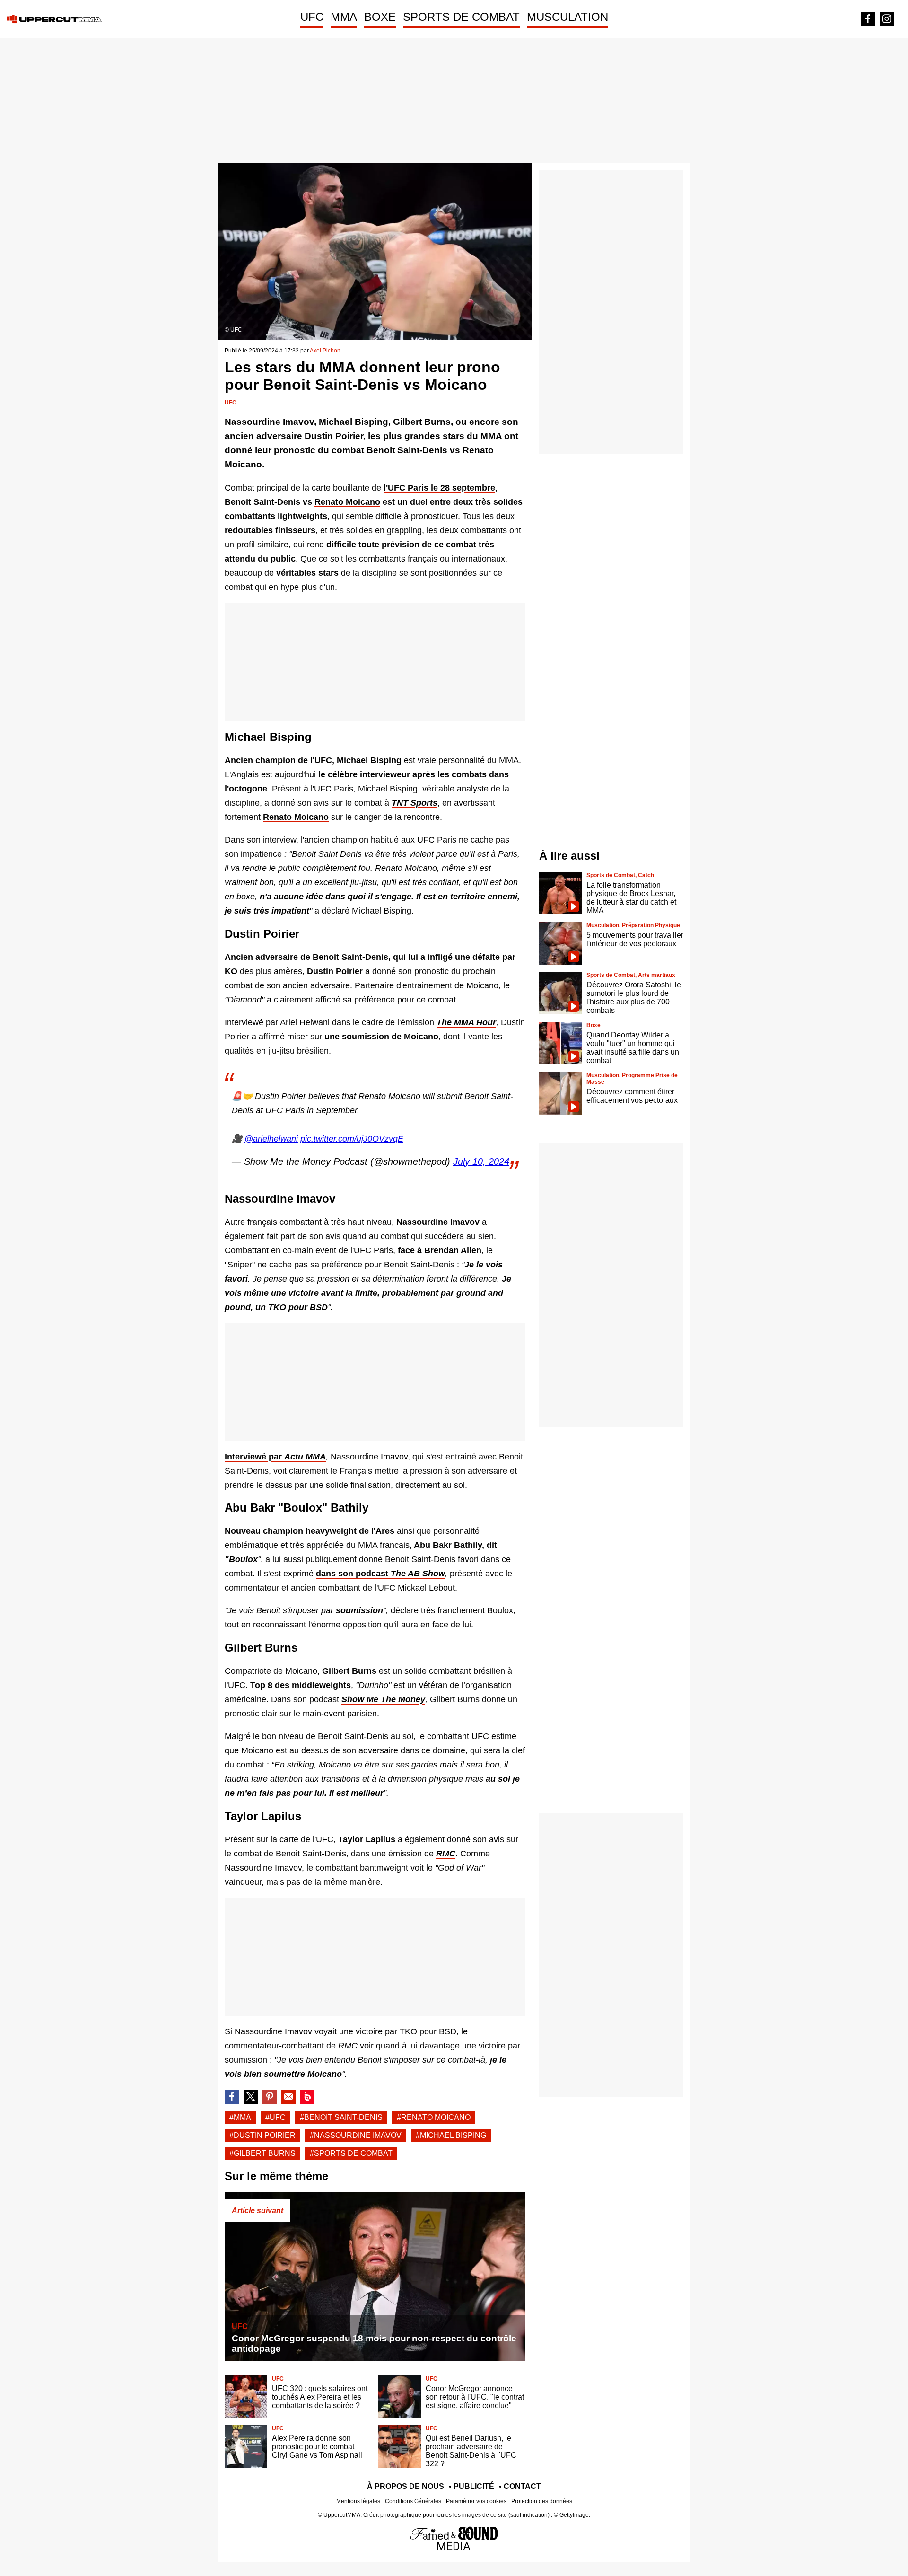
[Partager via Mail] (288, 2097)
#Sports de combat (351, 2153)
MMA (344, 17)
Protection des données (542, 2501)
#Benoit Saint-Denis (341, 2117)
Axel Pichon (325, 351)
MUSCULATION (567, 17)
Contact (522, 2486)
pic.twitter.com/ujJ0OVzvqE (352, 1139)
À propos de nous (406, 2486)
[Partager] (270, 2097)
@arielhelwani (271, 1139)
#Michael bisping (451, 2135)
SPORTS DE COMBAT (461, 17)
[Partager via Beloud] (307, 2097)
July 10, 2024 (481, 1161)
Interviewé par (275, 1457)
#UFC (275, 2117)
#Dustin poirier (262, 2135)
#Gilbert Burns (262, 2153)
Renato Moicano (296, 817)
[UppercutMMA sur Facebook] (868, 19)
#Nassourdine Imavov (356, 2135)
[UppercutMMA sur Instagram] (887, 19)
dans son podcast (380, 1574)
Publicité (474, 2486)
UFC (312, 17)
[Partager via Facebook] (232, 2097)
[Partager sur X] (251, 2097)
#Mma (240, 2117)
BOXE (380, 17)
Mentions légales (358, 2501)
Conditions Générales (413, 2501)
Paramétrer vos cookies (476, 2501)
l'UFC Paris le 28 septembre (439, 488)
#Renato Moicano (434, 2117)
